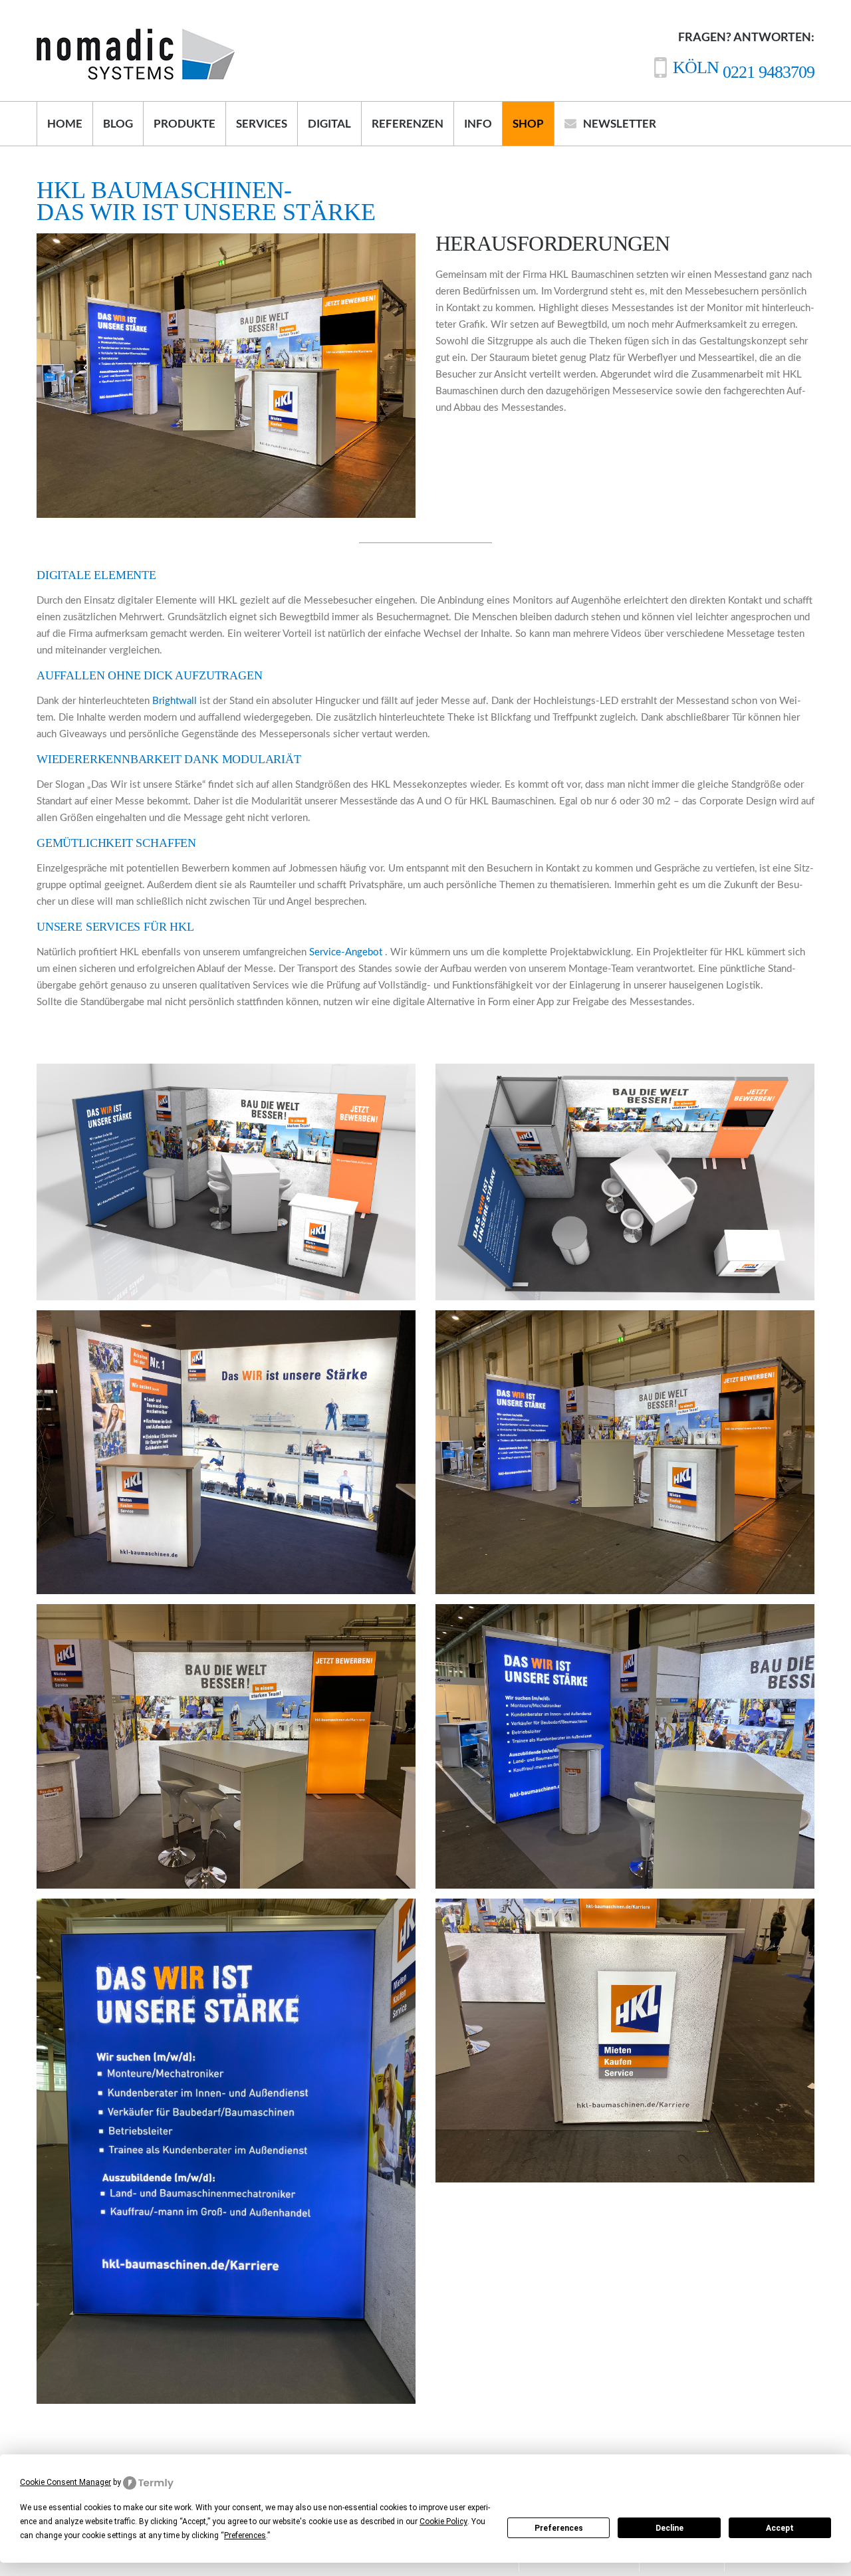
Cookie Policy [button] (443, 2521)
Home (65, 123)
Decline (669, 2528)
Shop (528, 123)
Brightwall (176, 701)
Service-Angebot (347, 952)
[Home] (136, 37)
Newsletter (620, 123)
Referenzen (408, 123)
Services (262, 123)
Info (478, 123)
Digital (329, 123)
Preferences (559, 2528)
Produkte (184, 123)
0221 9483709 (744, 72)
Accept (780, 2528)
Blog (118, 123)
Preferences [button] (245, 2535)
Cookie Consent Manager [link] (65, 2482)
